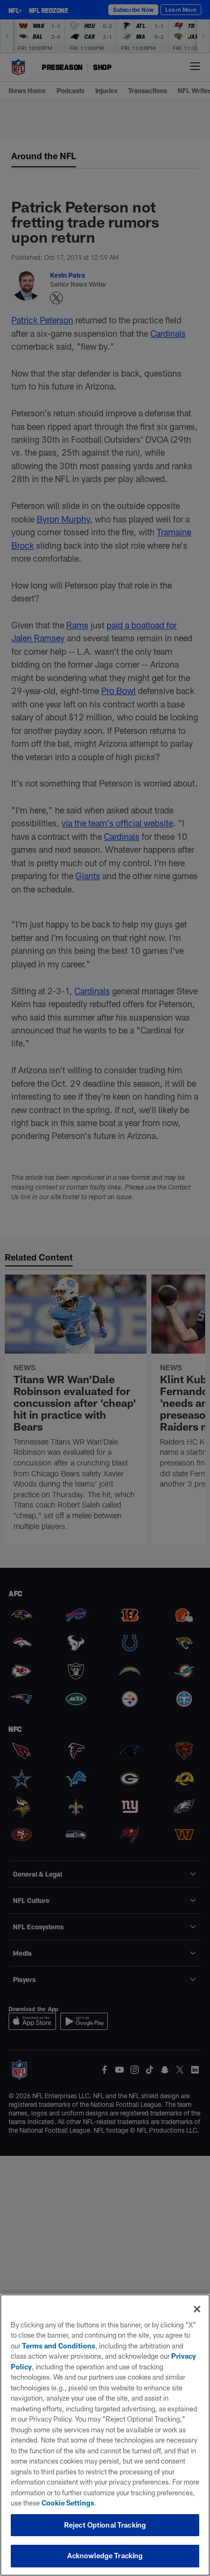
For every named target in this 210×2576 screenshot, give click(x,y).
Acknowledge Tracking (105, 2556)
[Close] (197, 2309)
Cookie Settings (68, 2503)
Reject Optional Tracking (105, 2525)
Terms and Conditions (59, 2346)
